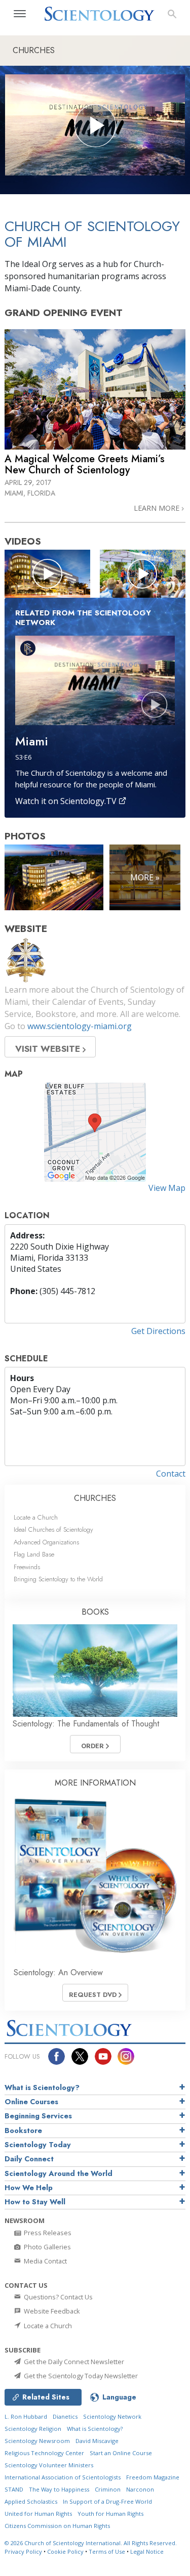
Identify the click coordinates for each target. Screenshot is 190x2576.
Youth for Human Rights (110, 2514)
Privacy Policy (23, 2551)
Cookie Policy (65, 2551)
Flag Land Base (34, 1554)
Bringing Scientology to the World (58, 1579)
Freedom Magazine (153, 2477)
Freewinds (27, 1567)
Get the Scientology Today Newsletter (80, 2376)
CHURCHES (95, 1498)
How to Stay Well (35, 2202)
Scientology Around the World (59, 2173)
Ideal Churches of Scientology (53, 1529)
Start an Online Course (121, 2453)
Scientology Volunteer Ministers (49, 2465)
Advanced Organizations (46, 1542)
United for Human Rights (38, 2514)
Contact (171, 1474)
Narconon (140, 2489)
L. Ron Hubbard (26, 2416)
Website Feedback (51, 2311)
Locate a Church (36, 1517)
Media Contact (45, 2261)
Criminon (108, 2489)
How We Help (29, 2188)
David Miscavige (97, 2441)
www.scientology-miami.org (80, 1026)
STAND (14, 2489)
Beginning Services (38, 2116)
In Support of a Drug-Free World (107, 2501)
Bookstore (23, 2130)
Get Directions (158, 1331)
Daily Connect (29, 2159)
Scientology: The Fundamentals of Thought (86, 1724)
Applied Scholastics (31, 2501)
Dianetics (65, 2416)
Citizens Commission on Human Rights (57, 2526)
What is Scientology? (42, 2088)
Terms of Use (107, 2551)
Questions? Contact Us (58, 2297)
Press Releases (47, 2233)
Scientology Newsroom (37, 2441)
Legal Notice (147, 2551)
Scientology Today (38, 2145)
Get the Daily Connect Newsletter (73, 2362)
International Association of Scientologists (63, 2477)
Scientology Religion (33, 2429)
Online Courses (31, 2102)
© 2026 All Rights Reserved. (91, 2543)
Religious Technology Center (44, 2453)
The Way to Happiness (59, 2489)
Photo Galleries (47, 2247)
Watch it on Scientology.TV (67, 801)
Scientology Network (112, 2416)
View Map (167, 1188)
